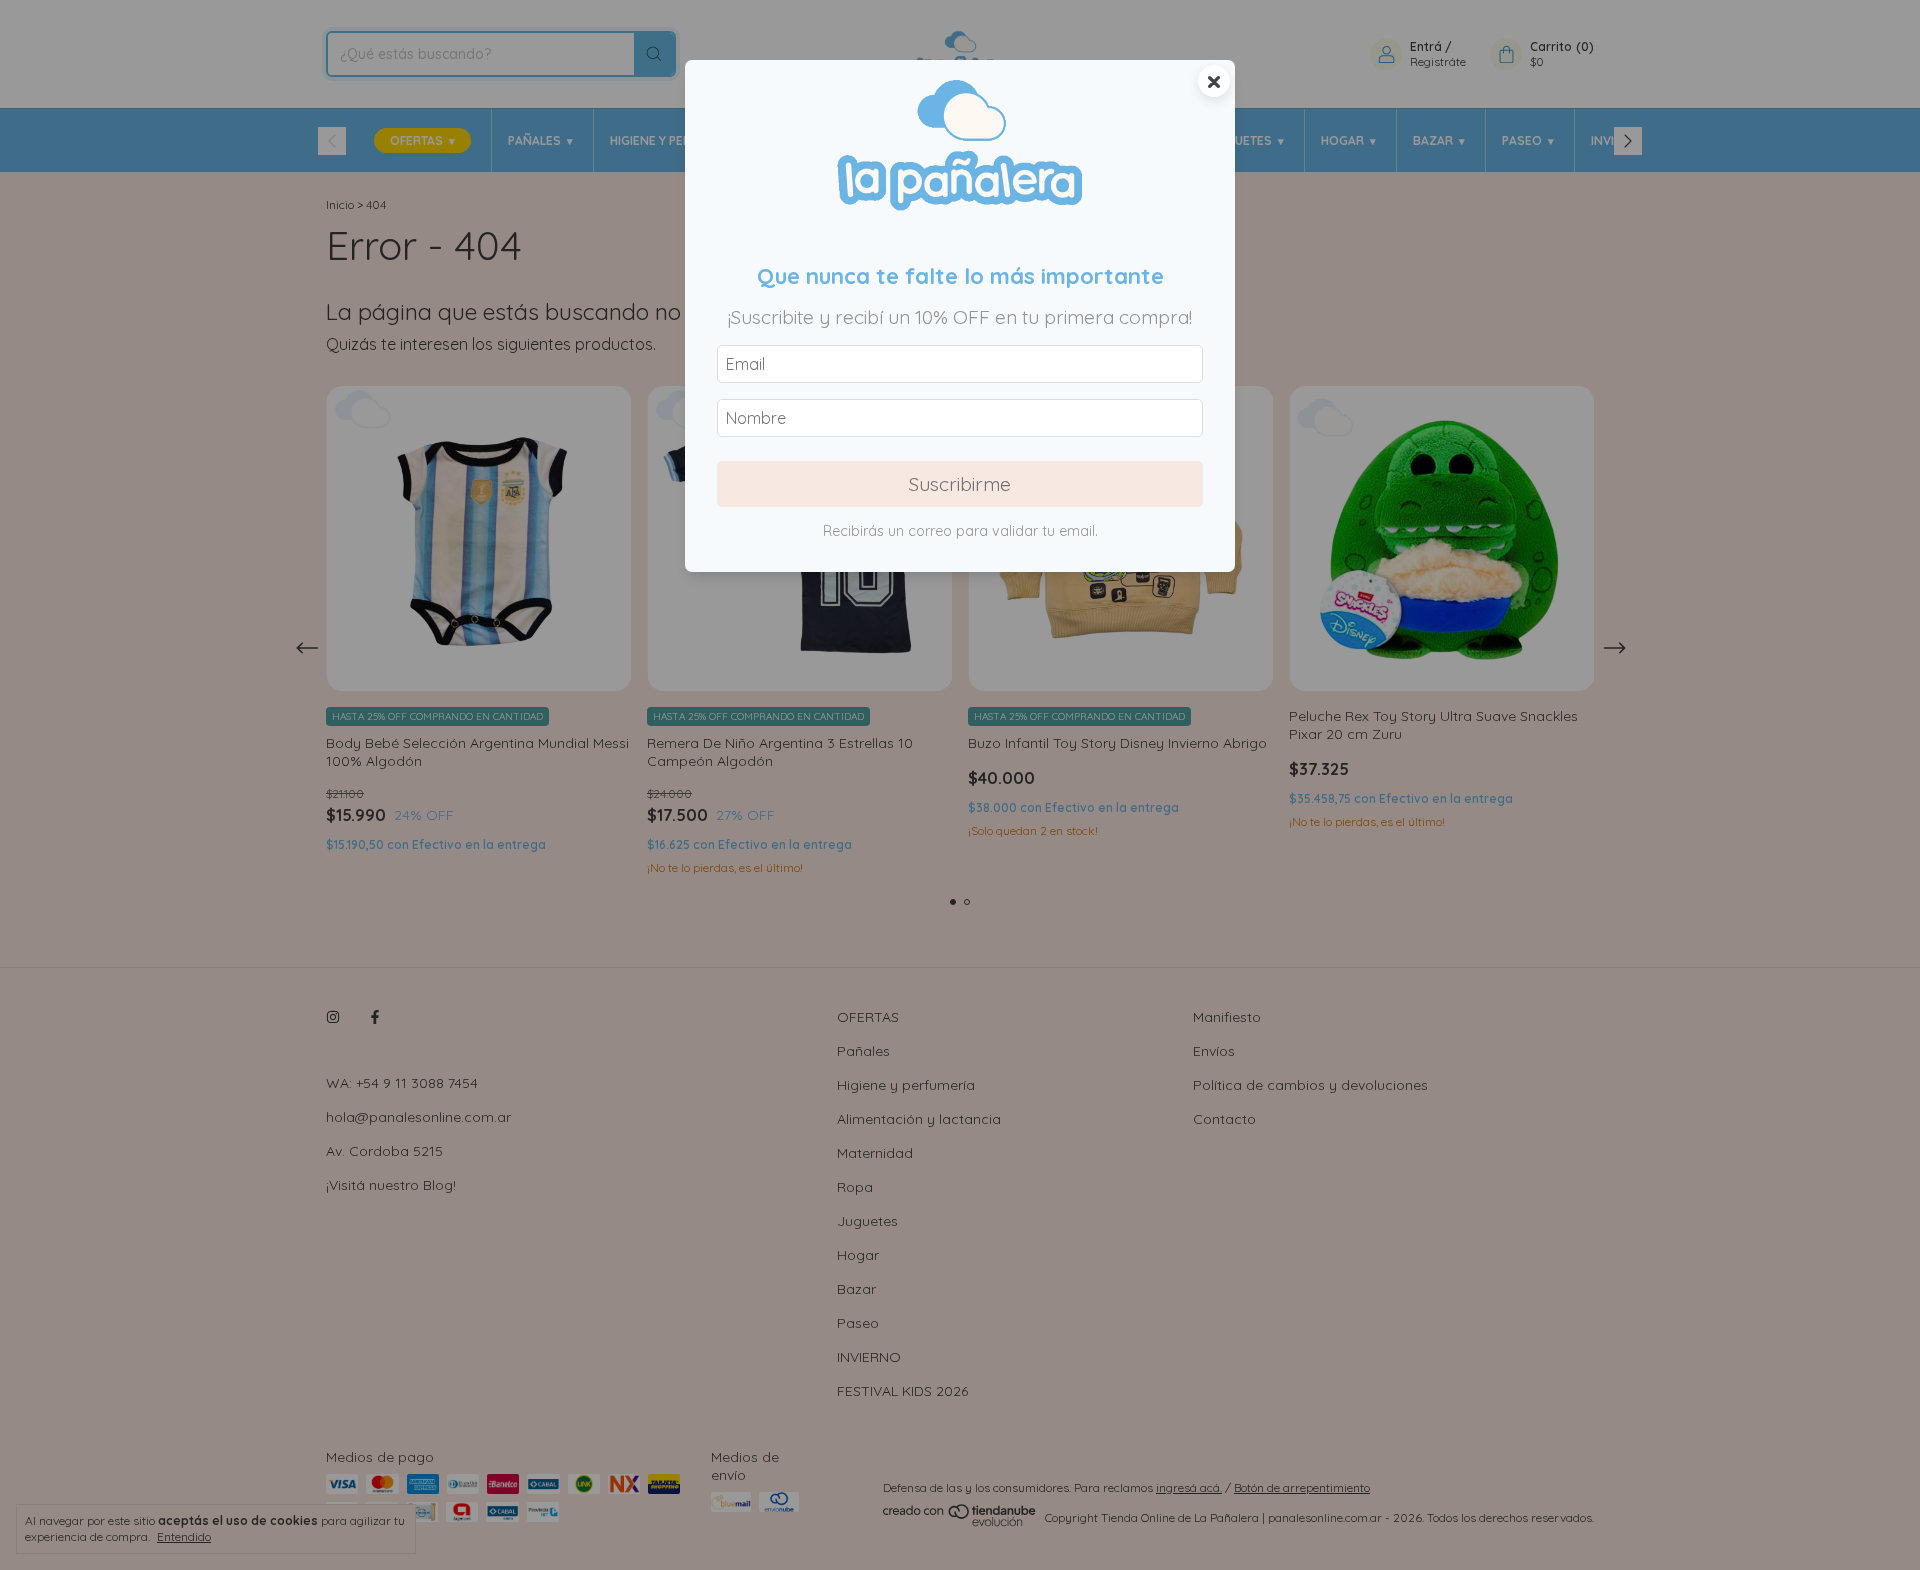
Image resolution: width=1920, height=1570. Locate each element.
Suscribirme (960, 484)
